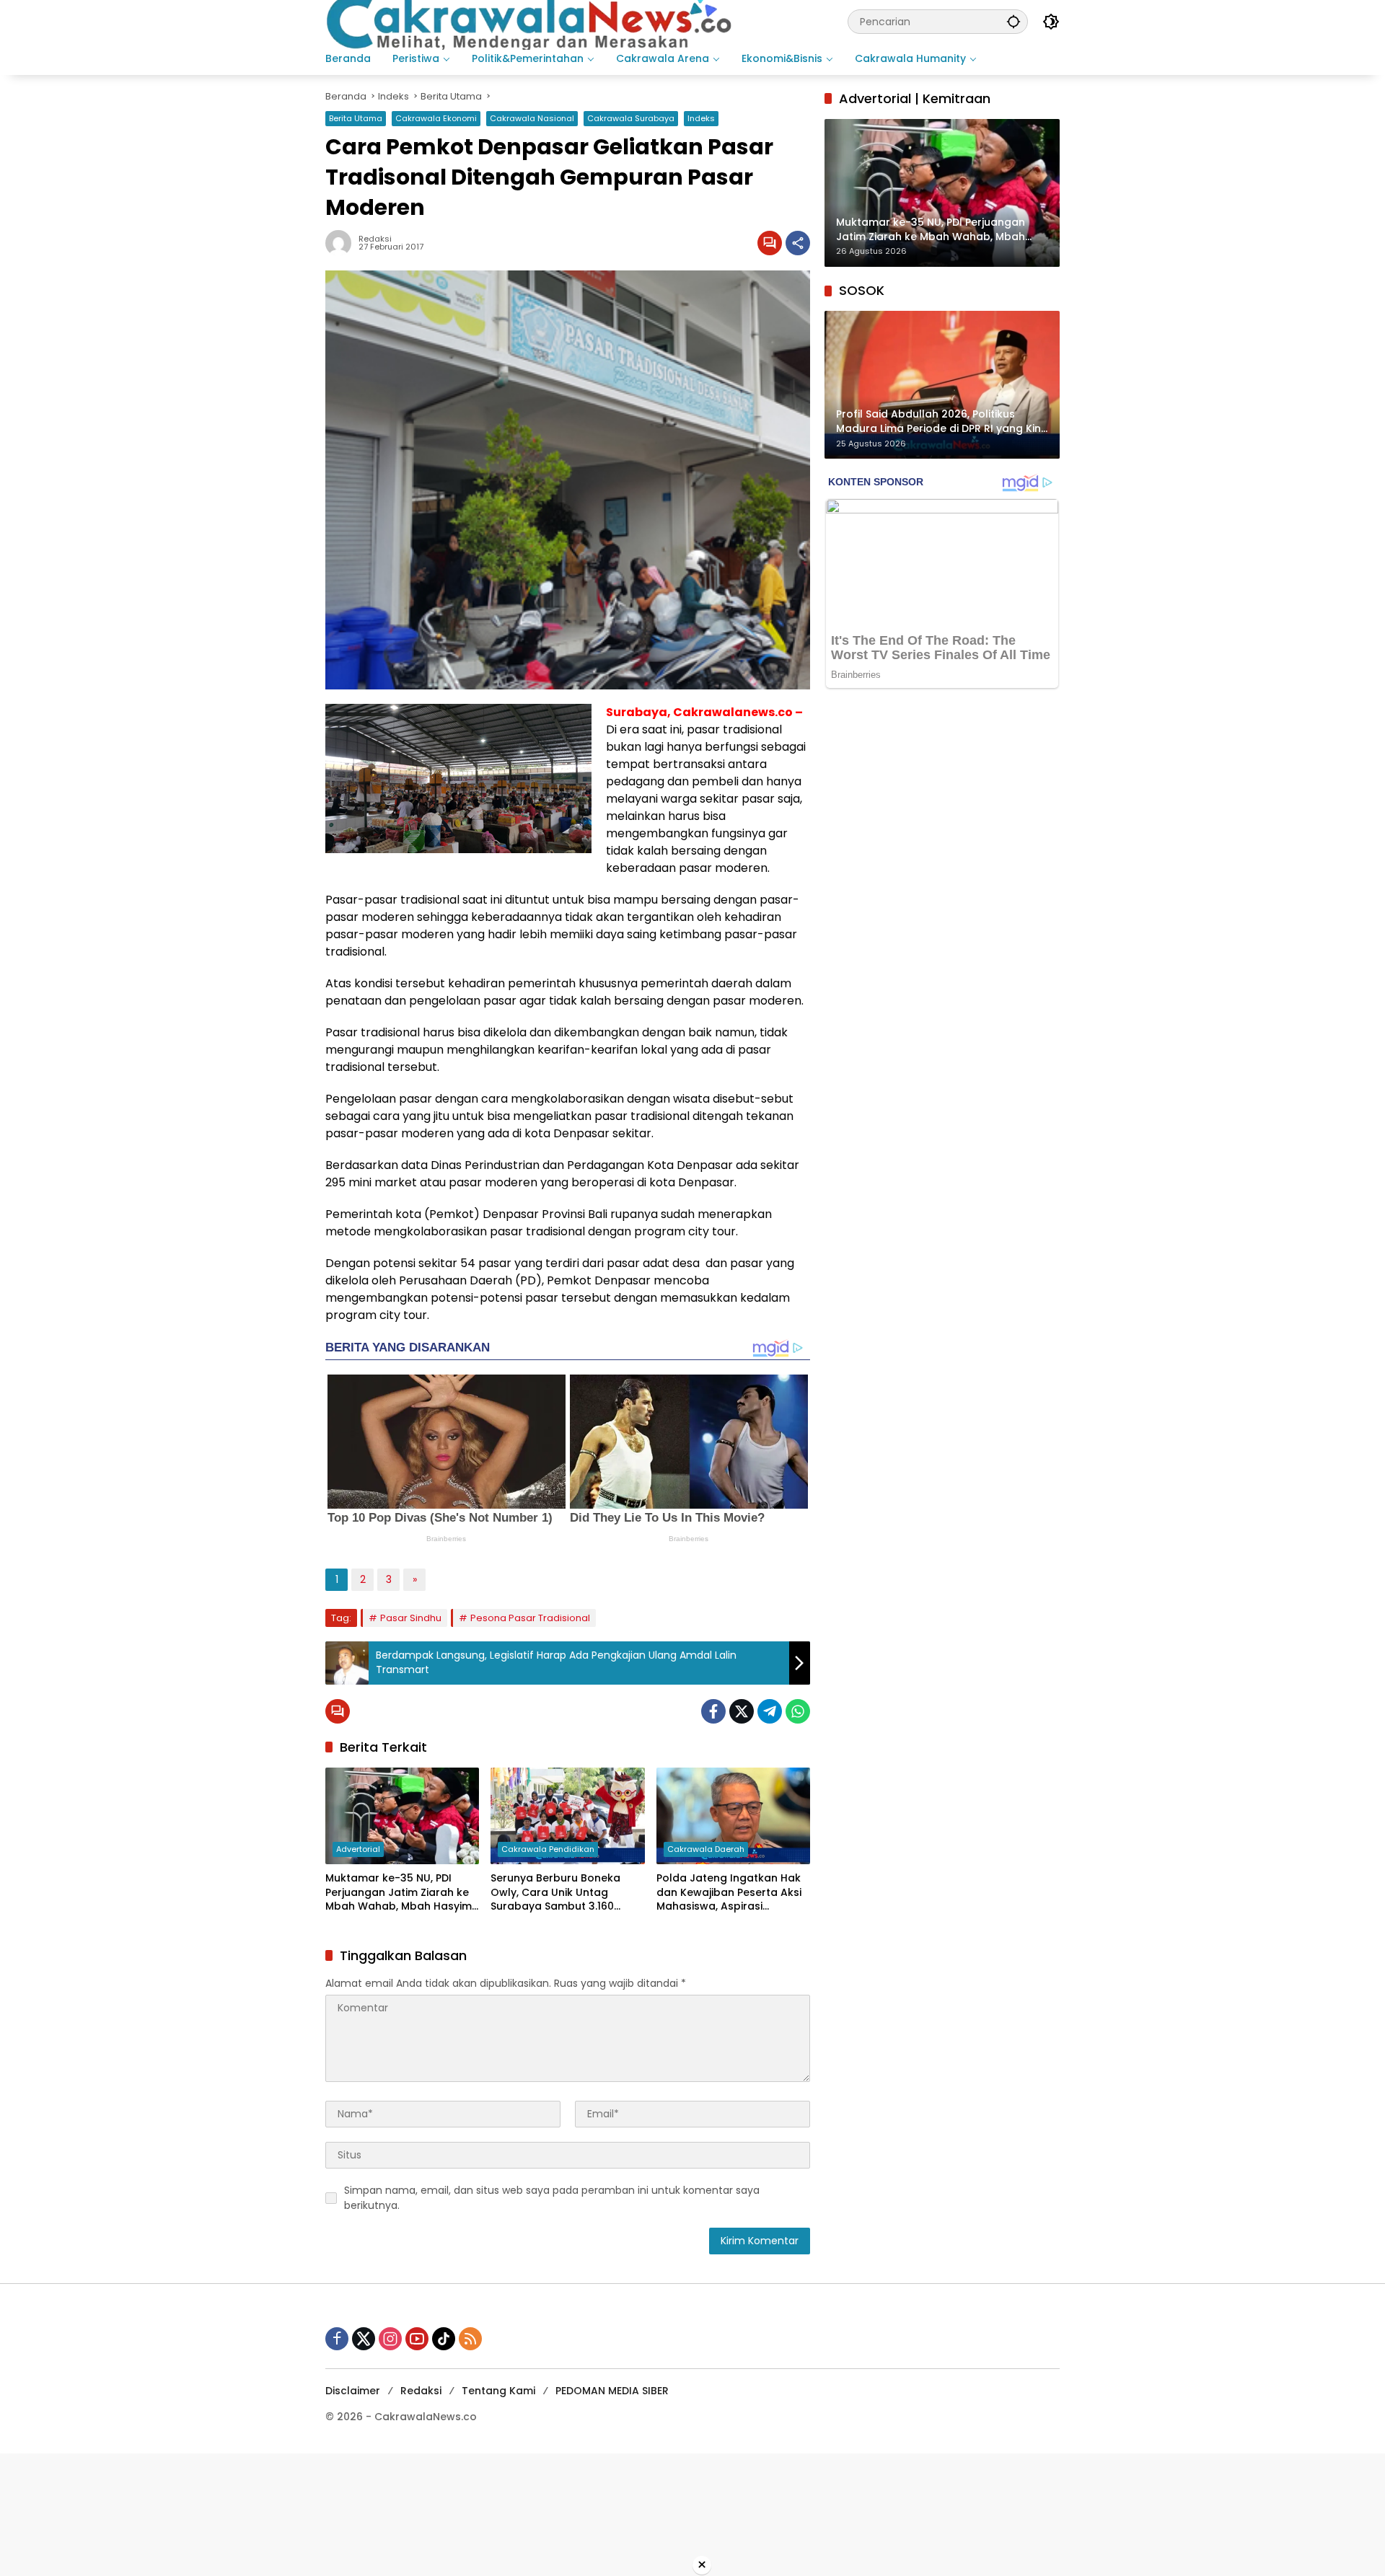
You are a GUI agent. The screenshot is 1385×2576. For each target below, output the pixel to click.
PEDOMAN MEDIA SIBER (612, 2391)
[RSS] (470, 2339)
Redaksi (421, 2391)
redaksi (375, 239)
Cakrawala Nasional (532, 118)
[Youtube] (417, 2339)
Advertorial (358, 1849)
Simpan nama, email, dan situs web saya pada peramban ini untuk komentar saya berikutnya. (552, 2198)
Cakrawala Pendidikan (548, 1849)
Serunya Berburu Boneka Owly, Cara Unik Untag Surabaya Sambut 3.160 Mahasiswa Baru (555, 1893)
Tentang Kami (498, 2391)
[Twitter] (742, 1711)
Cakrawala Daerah (706, 1849)
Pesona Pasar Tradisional (530, 1618)
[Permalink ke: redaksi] (342, 243)
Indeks (701, 118)
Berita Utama (356, 118)
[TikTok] (444, 2339)
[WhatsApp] (798, 1711)
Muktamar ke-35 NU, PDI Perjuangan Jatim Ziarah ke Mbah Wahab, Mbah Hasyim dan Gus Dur (399, 1893)
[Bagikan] (798, 243)
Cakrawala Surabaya (631, 118)
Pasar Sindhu (411, 1618)
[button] (1014, 21)
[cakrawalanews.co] (532, 21)
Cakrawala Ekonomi (436, 118)
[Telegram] (770, 1711)
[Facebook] (713, 1711)
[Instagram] (390, 2339)
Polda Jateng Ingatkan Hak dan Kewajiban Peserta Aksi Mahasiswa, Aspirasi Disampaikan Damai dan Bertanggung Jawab (729, 1893)
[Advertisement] (433, 2513)
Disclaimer (353, 2391)
